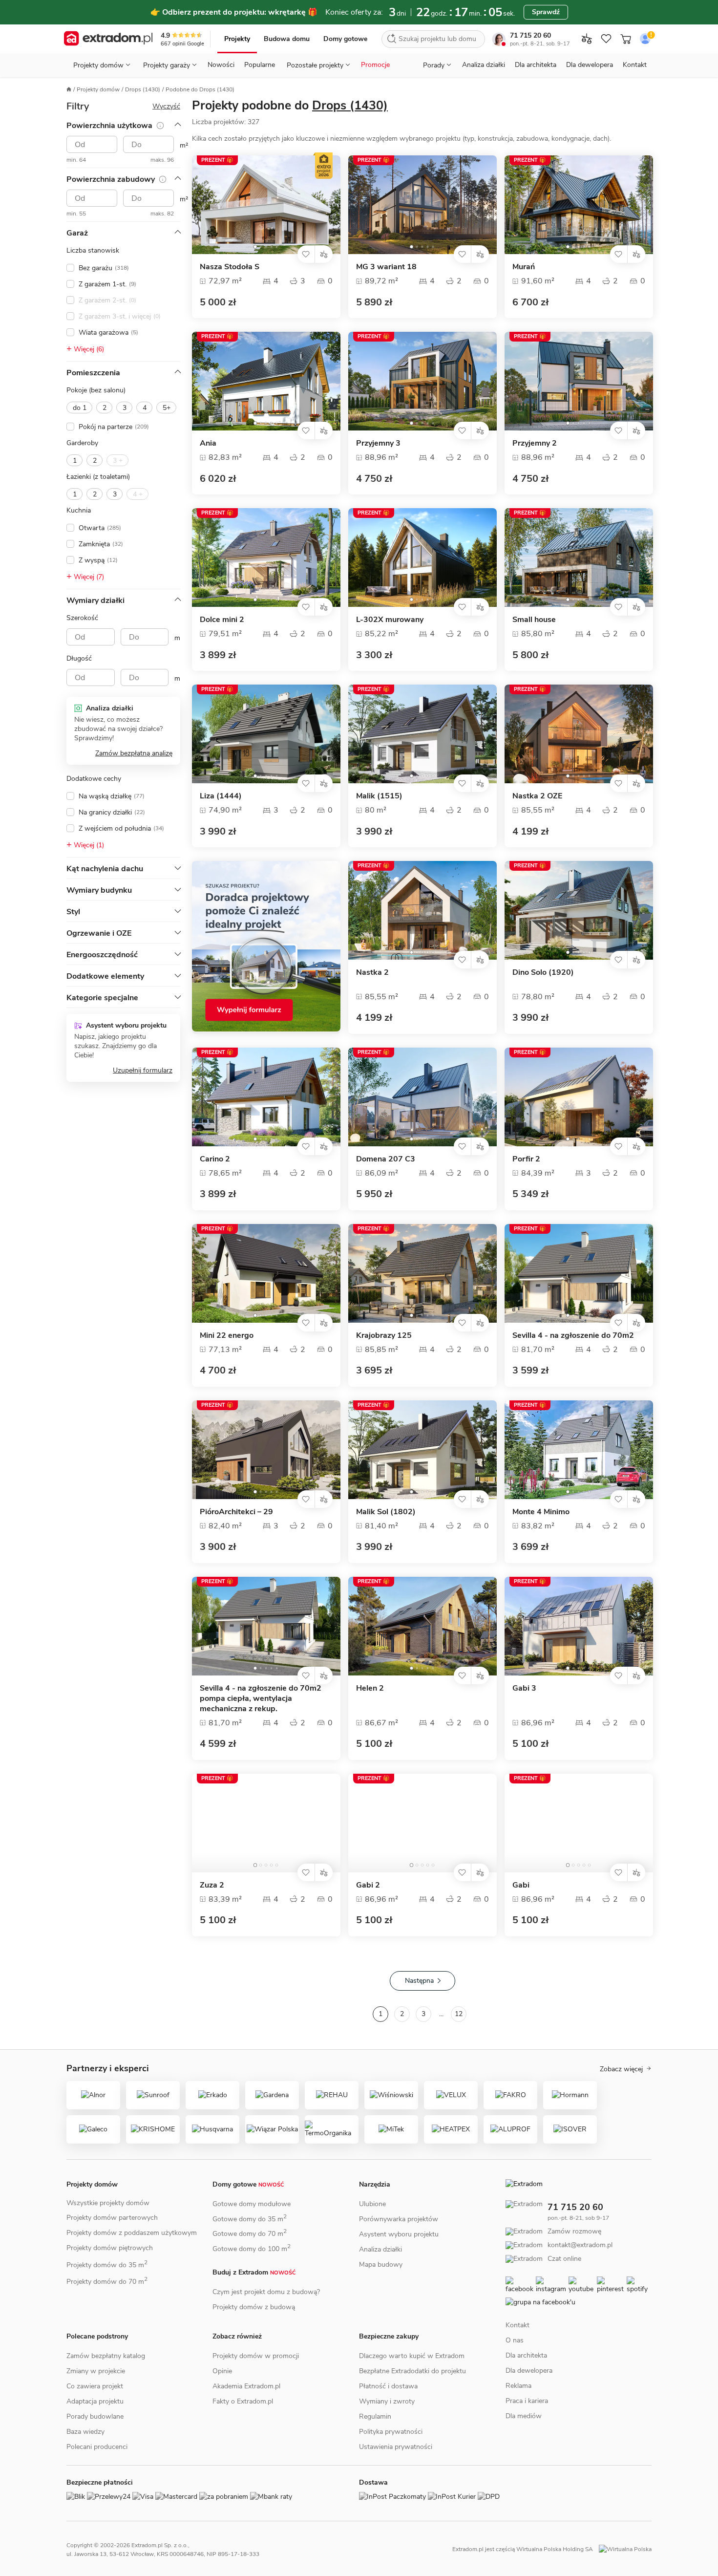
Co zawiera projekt (95, 2386)
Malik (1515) (379, 796)
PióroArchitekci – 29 (236, 1512)
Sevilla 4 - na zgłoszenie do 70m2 (573, 1336)
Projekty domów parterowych (112, 2218)
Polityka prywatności (391, 2432)
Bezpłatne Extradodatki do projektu (412, 2371)
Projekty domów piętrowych (110, 2248)
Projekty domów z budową (254, 2307)
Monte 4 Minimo (541, 1512)
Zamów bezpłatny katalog (106, 2356)
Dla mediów (524, 2416)
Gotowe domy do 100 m (252, 2249)
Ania (208, 443)
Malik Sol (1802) (386, 1512)
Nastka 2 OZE (537, 796)
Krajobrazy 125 (384, 1336)
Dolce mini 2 (222, 620)
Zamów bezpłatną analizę (134, 753)
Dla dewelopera (590, 65)
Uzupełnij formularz (143, 1070)
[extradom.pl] (108, 39)
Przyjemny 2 (535, 443)
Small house (534, 620)
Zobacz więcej (621, 2069)
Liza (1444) (221, 796)
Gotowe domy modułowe (252, 2204)
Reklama (518, 2386)
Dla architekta (536, 65)
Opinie (222, 2371)
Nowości (221, 65)
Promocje (375, 65)
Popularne (260, 65)
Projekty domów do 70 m (107, 2282)
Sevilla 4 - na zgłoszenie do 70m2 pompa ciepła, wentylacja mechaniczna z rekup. (261, 1699)
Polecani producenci (97, 2447)
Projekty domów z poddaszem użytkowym (132, 2233)
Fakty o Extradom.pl (243, 2401)
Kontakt (635, 65)
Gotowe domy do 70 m (250, 2234)
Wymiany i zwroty (387, 2401)
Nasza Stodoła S (230, 267)
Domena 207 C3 (386, 1159)
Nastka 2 (372, 973)
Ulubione (372, 2204)
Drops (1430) (143, 89)
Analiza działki (484, 65)
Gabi (521, 1885)
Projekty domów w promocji (256, 2356)
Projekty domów (98, 89)
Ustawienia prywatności (396, 2447)
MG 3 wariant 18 (386, 267)
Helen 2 (370, 1688)
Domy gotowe (345, 39)
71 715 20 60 (530, 35)
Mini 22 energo (227, 1336)
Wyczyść (166, 106)
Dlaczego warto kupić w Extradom (412, 2356)
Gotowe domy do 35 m (250, 2219)
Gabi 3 (524, 1688)
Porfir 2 (526, 1159)
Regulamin (375, 2416)
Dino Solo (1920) (543, 973)
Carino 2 (215, 1159)
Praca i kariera (527, 2401)
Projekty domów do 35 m (107, 2265)
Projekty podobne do (290, 106)
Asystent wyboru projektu (399, 2234)
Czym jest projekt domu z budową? (266, 2292)
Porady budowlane (95, 2416)
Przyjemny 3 (378, 443)
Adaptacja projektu (95, 2401)
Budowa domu (287, 39)
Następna (419, 1981)
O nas (515, 2340)
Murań (524, 267)
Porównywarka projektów (399, 2219)
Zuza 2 (212, 1885)
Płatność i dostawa (388, 2386)
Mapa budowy (381, 2265)
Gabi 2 (368, 1885)
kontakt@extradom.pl (580, 2245)
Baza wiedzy (85, 2432)
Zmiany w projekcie (96, 2371)
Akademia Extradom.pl (246, 2386)
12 (459, 2014)
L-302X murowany (390, 620)
